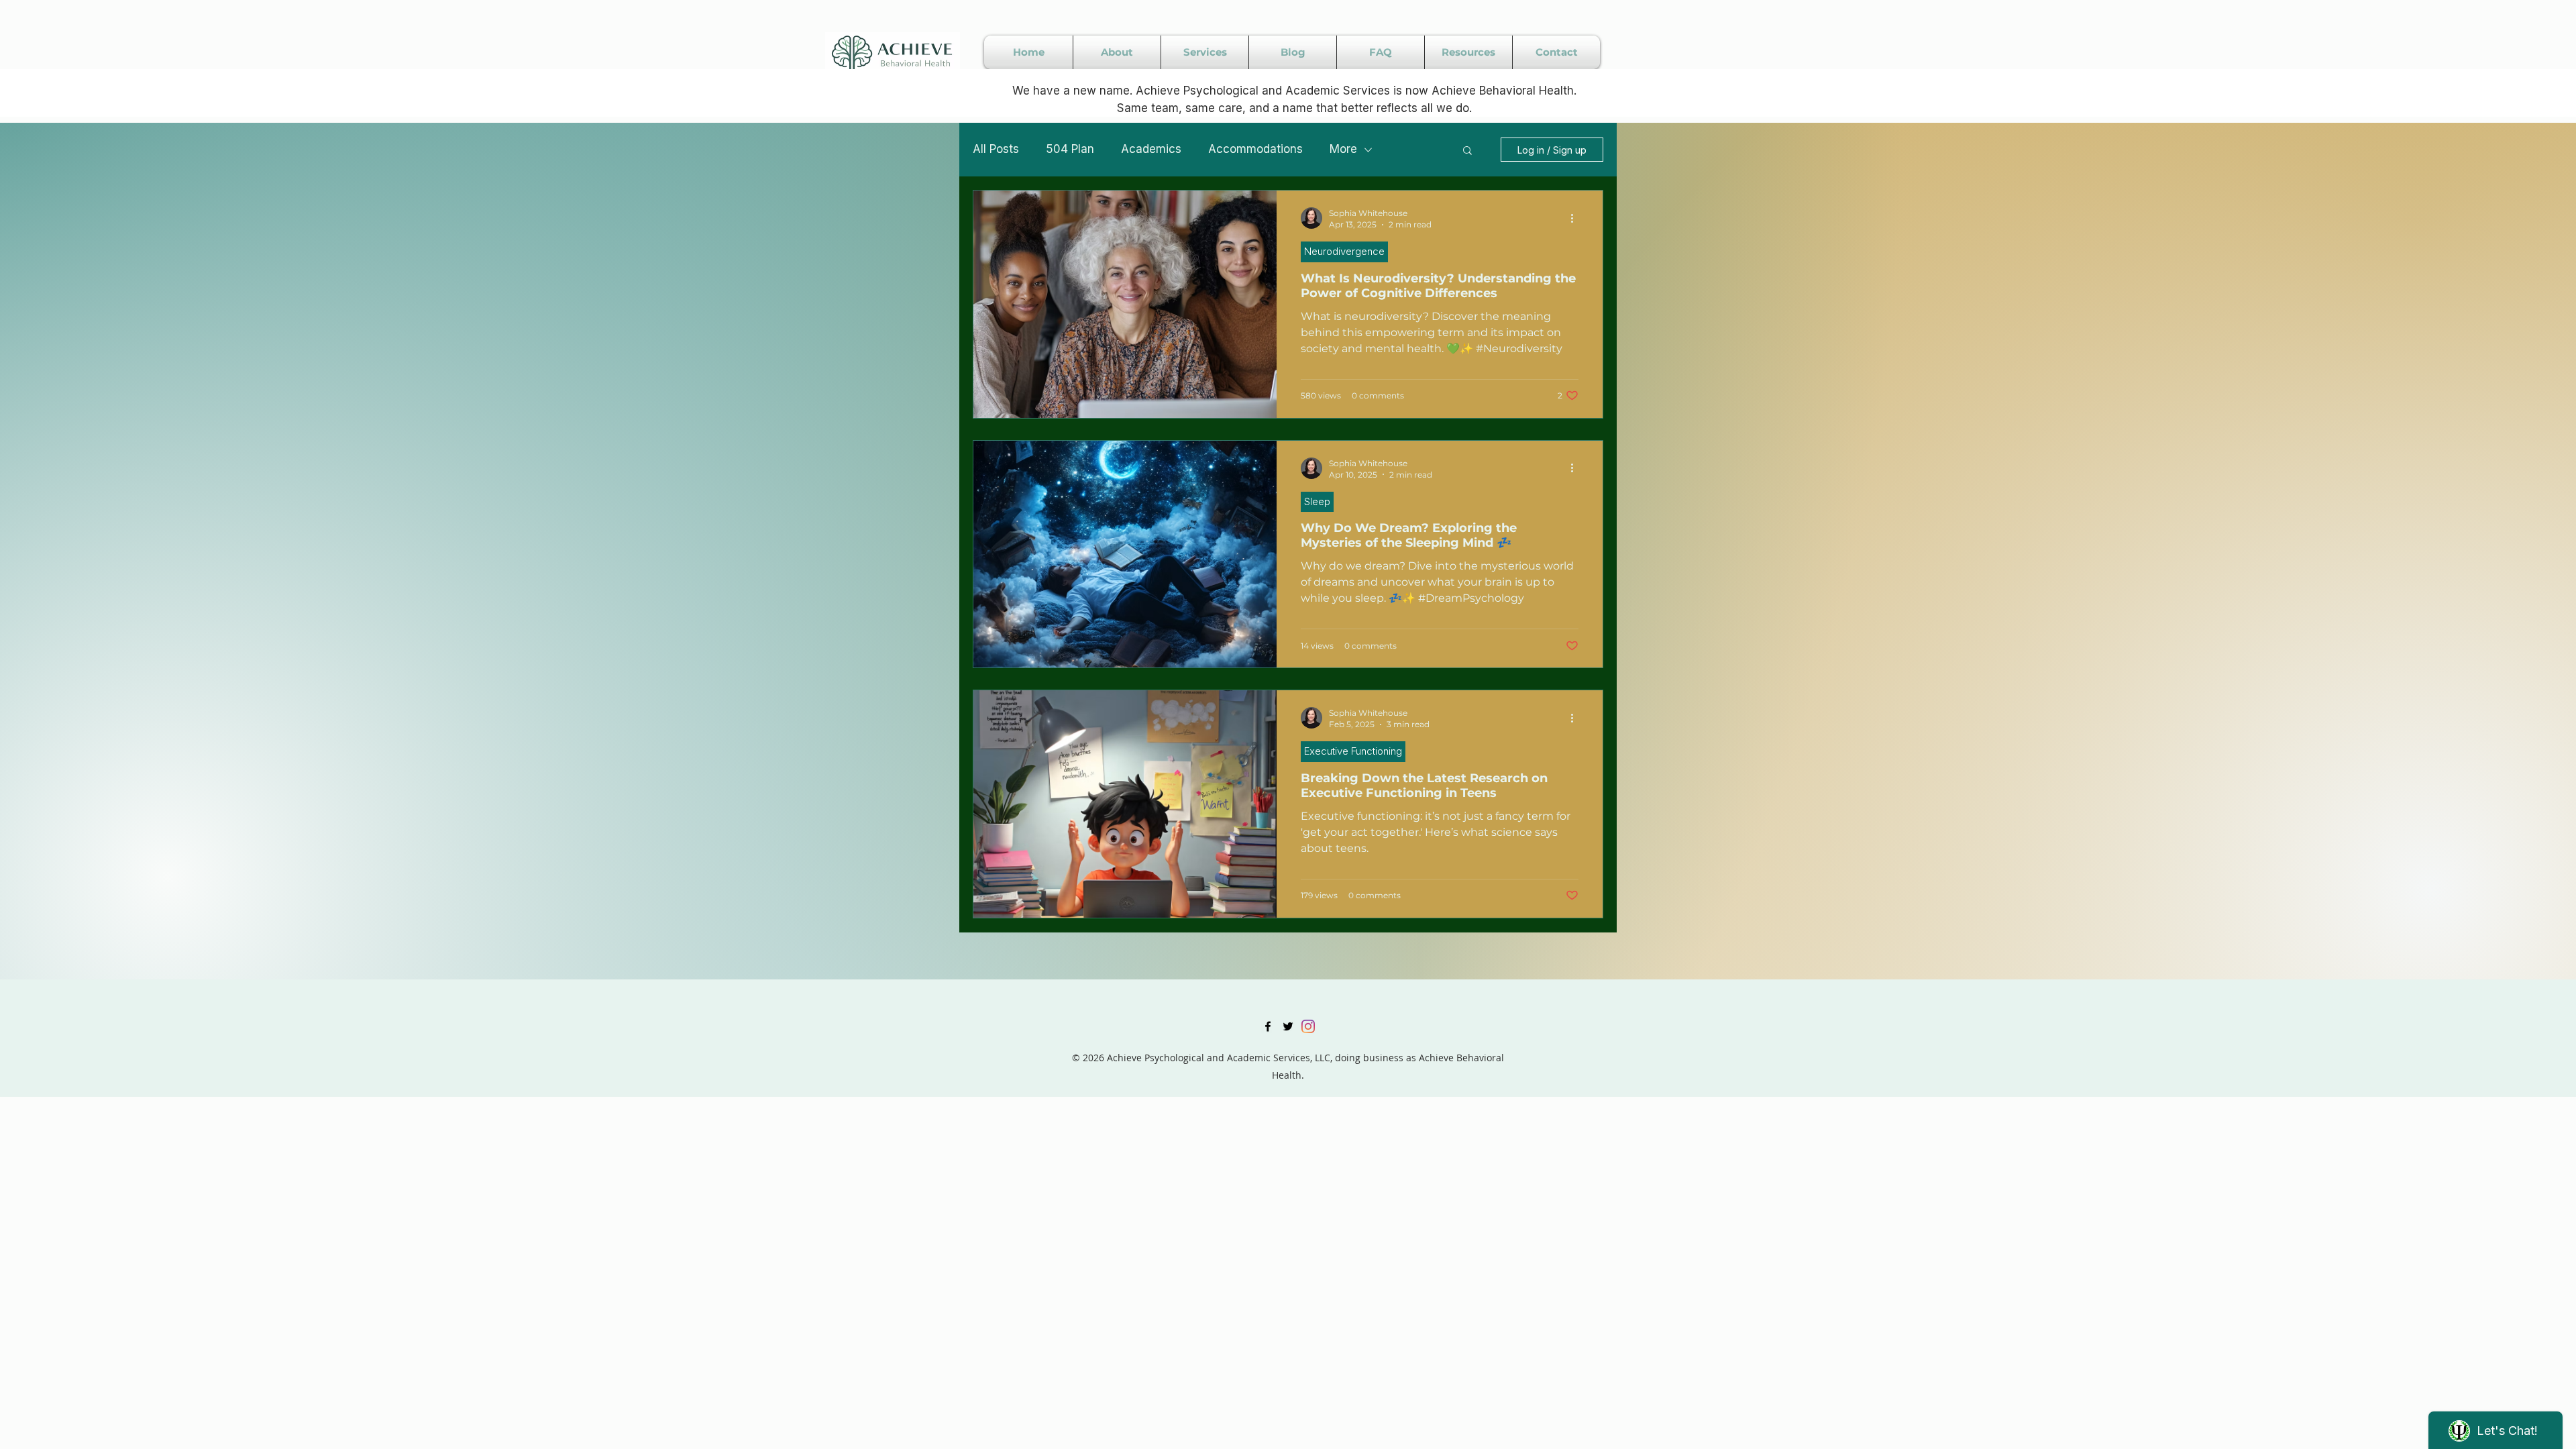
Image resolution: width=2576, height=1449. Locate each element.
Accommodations (1255, 149)
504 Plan (1070, 149)
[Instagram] (1308, 1026)
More (1343, 149)
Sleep (1317, 501)
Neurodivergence (1344, 251)
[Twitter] (1288, 1026)
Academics (1151, 149)
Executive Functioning (1353, 751)
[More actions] (1576, 218)
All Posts (996, 149)
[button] (1467, 151)
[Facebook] (1268, 1026)
